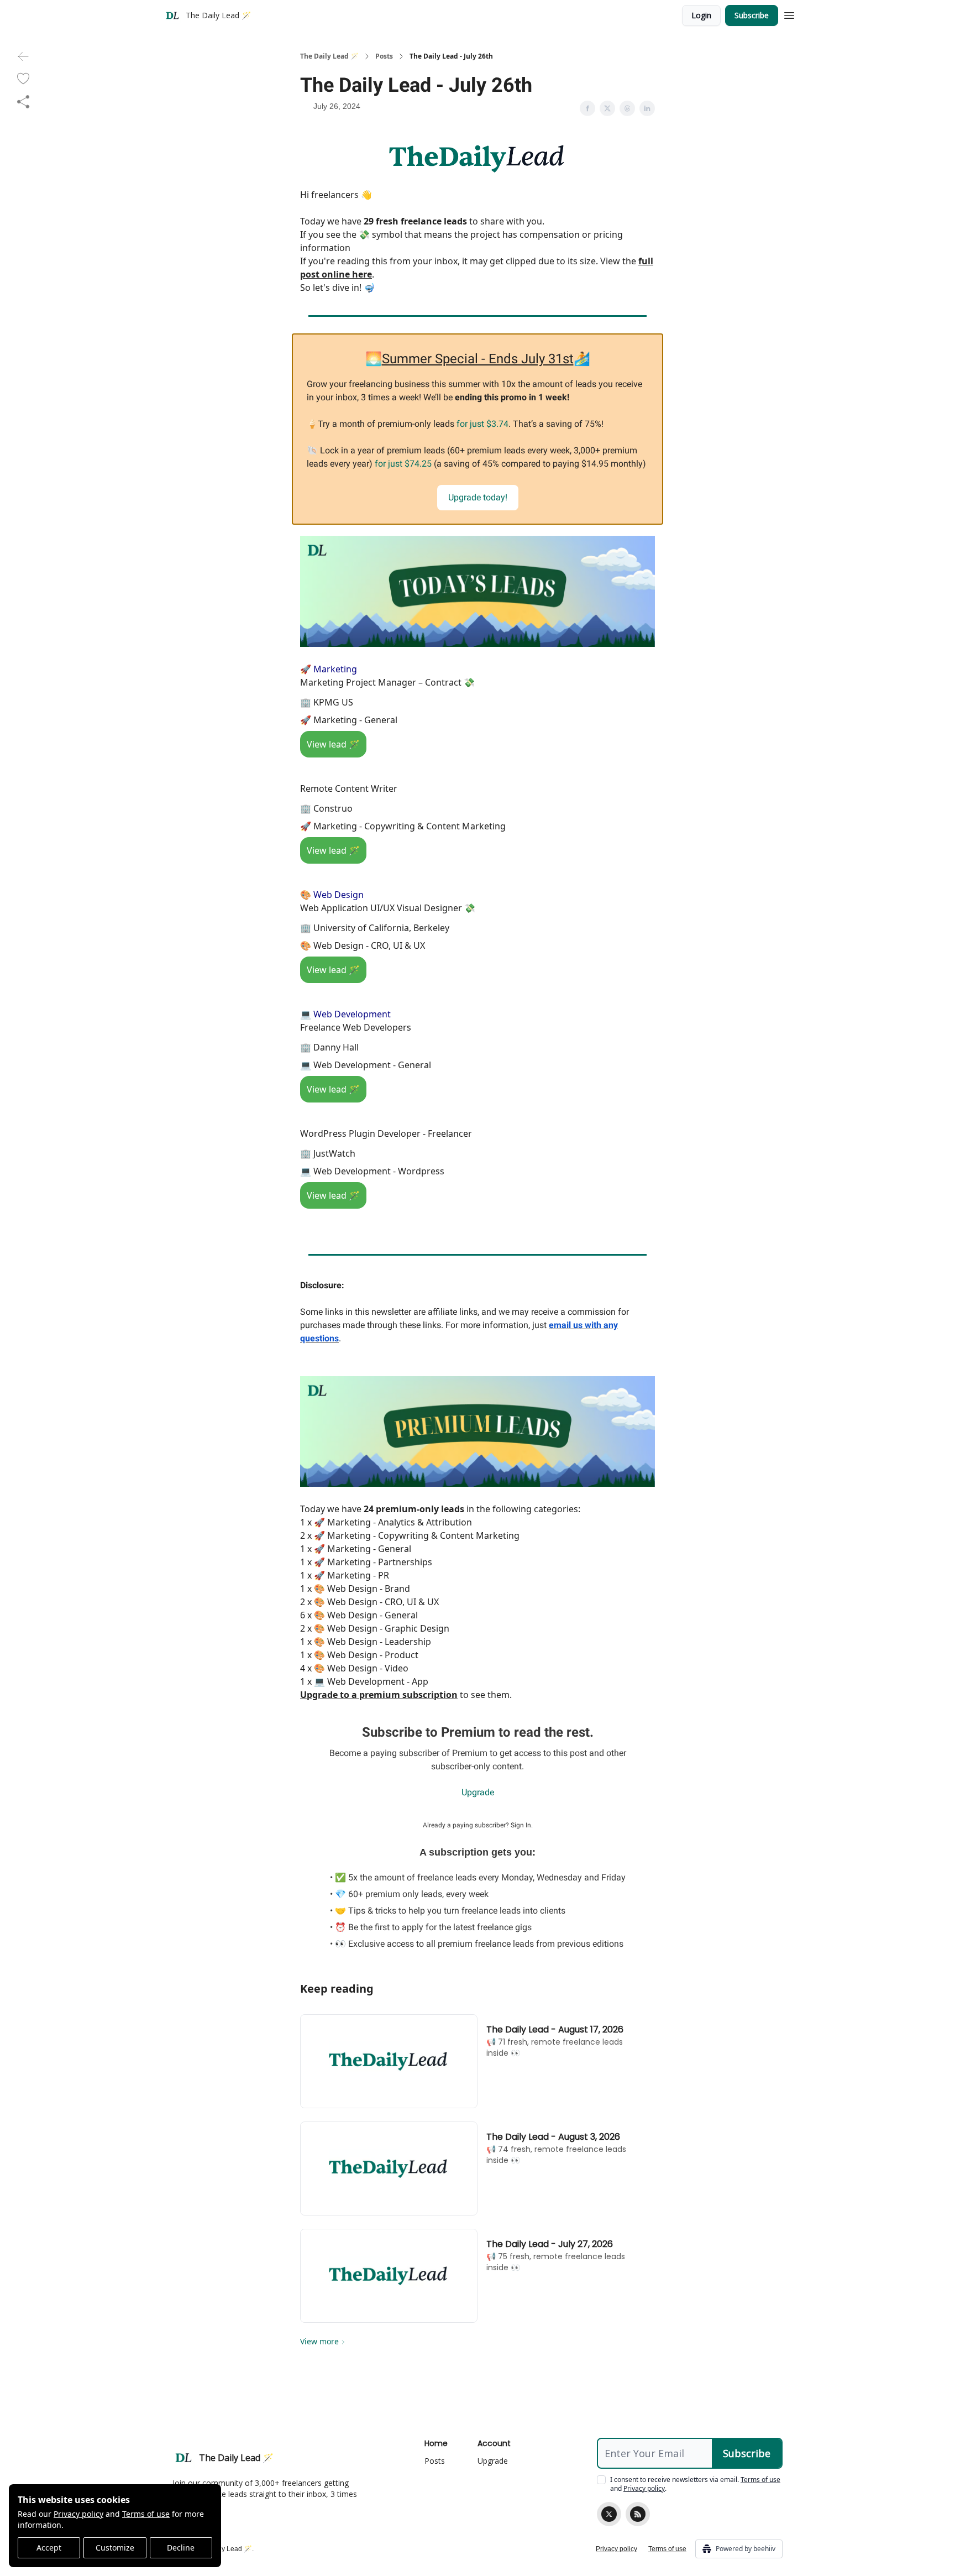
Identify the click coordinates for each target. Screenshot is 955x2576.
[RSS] (638, 2514)
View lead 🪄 (333, 744)
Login (701, 15)
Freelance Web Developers (356, 1027)
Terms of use (146, 2514)
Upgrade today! (478, 497)
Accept (49, 2548)
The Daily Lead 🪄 (329, 56)
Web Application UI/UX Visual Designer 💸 (388, 908)
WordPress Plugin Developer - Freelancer (386, 1133)
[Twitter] (609, 2514)
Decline (181, 2548)
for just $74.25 (403, 464)
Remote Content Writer (349, 788)
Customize (115, 2548)
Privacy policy (78, 2514)
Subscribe (752, 15)
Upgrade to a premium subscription (379, 1695)
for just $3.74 (482, 424)
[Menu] (789, 14)
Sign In (521, 1825)
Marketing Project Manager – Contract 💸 (387, 682)
